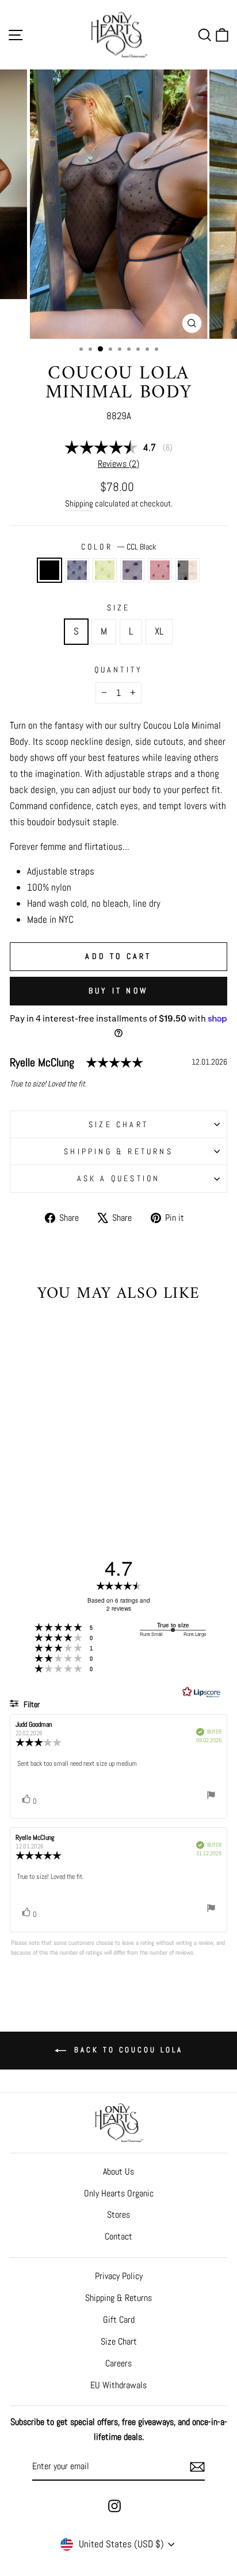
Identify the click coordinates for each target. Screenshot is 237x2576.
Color (118, 547)
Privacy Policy (119, 2276)
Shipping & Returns (118, 1151)
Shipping (79, 503)
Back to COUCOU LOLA (127, 2050)
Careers (118, 2363)
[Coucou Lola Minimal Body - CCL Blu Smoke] (31, 1484)
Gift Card (119, 2320)
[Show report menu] (211, 1797)
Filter (31, 1704)
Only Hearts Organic (119, 2193)
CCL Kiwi (105, 570)
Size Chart (119, 2341)
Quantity (119, 670)
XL (159, 631)
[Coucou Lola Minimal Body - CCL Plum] (58, 1484)
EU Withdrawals (118, 2385)
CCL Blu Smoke (77, 570)
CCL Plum (132, 570)
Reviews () (118, 464)
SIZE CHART (118, 1124)
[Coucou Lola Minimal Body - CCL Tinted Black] (84, 1484)
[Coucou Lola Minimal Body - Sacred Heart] (71, 1484)
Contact (118, 2236)
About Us (118, 2171)
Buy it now (118, 991)
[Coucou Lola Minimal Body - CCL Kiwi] (45, 1484)
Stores (118, 2215)
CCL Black (49, 570)
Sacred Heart (160, 570)
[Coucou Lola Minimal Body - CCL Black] (18, 1484)
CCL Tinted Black (188, 570)
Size (119, 608)
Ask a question (119, 1178)
